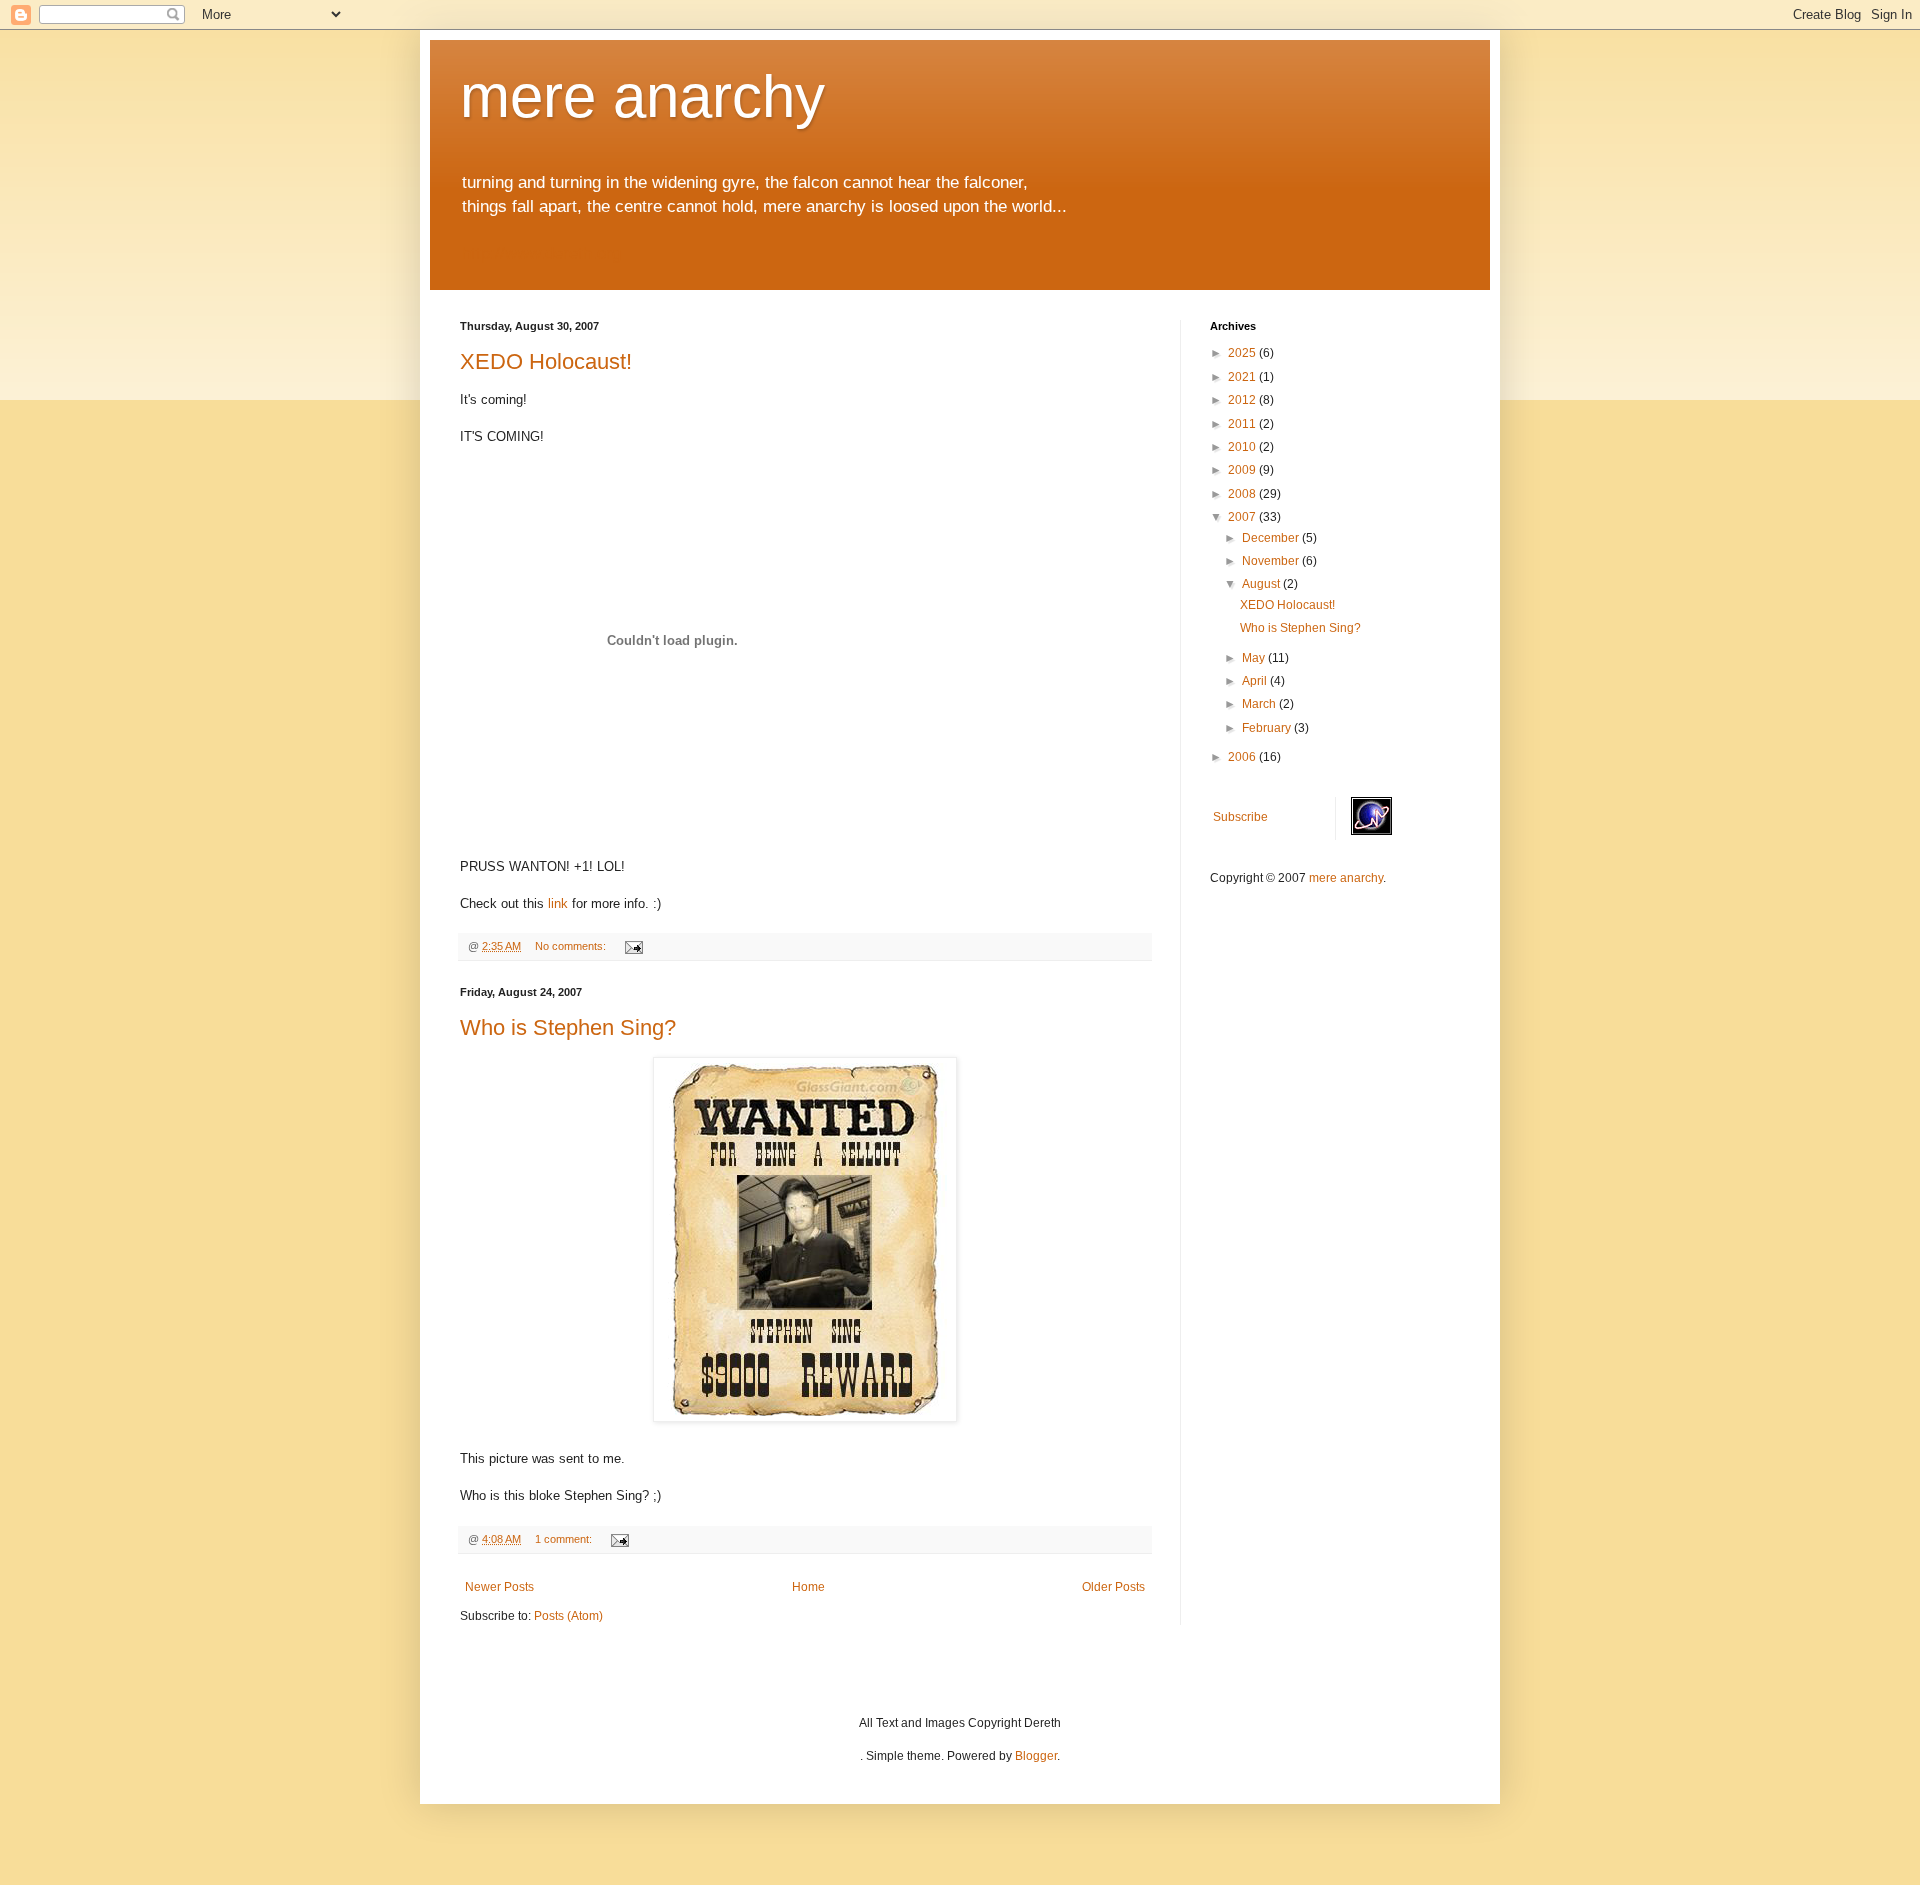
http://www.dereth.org (541, 253)
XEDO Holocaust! (546, 361)
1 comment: (565, 1539)
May (1255, 658)
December (1272, 538)
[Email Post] (633, 946)
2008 (1243, 494)
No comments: (572, 946)
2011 (1243, 424)
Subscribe (1240, 817)
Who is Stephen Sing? (568, 1027)
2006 (1243, 757)
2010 (1243, 447)
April (1256, 681)
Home (808, 1587)
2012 (1243, 400)
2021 (1243, 377)
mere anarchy (642, 96)
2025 (1243, 353)
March (1260, 704)
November (1272, 561)
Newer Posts (499, 1587)
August (1262, 584)
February (1268, 728)
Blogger (1036, 1756)
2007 (1243, 517)
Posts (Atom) (568, 1616)
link (558, 903)
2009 (1243, 470)
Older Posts (1113, 1587)
